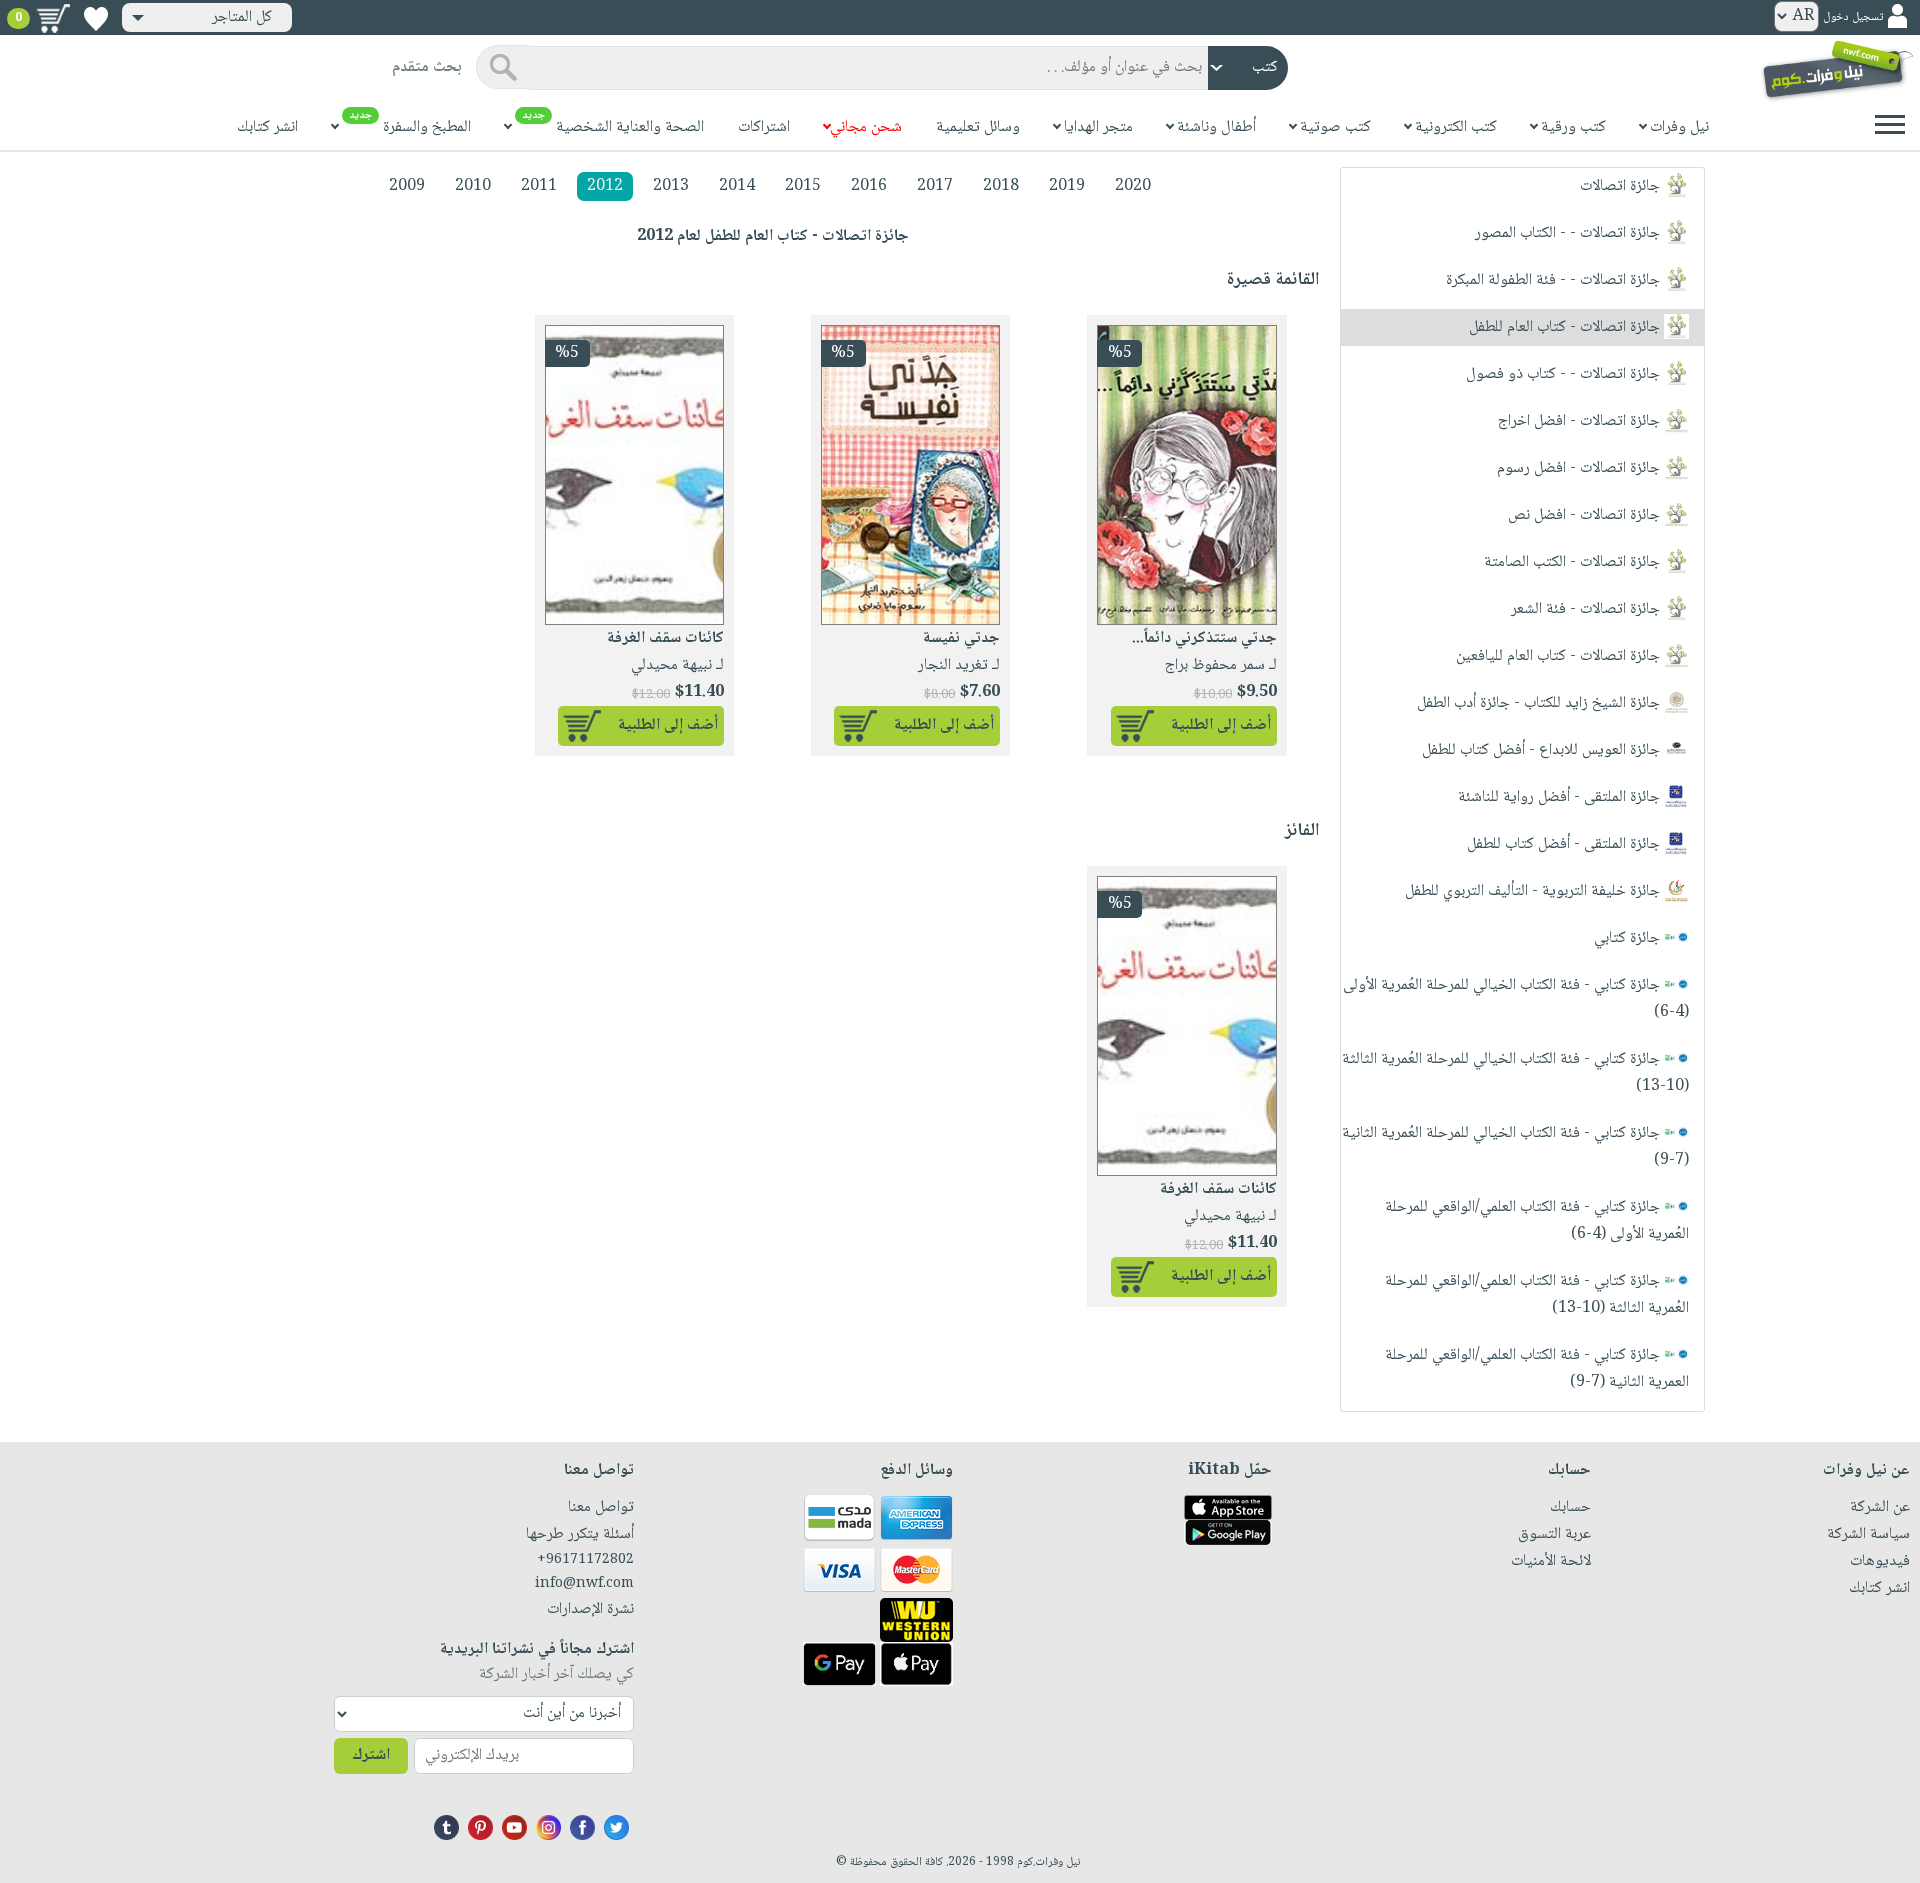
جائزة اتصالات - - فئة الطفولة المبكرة (1555, 280)
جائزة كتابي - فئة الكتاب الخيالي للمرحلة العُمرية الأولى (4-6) (1516, 999)
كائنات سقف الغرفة (665, 638)
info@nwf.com (584, 1584)
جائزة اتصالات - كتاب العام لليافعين (1560, 656)
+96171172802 (585, 1560)
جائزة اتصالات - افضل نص (1586, 515)
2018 (1001, 186)
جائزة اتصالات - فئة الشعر (1587, 609)
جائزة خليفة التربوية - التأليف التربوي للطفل (1534, 891)
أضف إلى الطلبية (1221, 725)
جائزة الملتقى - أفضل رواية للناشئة (1561, 797)
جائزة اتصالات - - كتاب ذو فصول (1565, 374)
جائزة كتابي (1629, 938)
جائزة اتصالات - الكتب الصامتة (1574, 562)
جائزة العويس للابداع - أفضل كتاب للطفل (1543, 750)
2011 (539, 186)
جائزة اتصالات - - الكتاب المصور (1569, 233)
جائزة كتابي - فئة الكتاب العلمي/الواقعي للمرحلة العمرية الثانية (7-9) (1537, 1369)
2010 (473, 186)
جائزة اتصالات (1622, 186)
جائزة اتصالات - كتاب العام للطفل (1566, 327)
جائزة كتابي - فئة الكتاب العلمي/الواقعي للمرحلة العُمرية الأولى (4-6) (1537, 1221)
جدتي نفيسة (961, 638)
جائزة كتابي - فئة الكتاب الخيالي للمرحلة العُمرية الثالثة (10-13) (1515, 1073)
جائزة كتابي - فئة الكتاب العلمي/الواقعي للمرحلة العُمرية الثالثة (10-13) (1537, 1295)
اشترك (371, 1755)
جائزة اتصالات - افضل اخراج (1581, 421)
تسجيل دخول (1853, 17)
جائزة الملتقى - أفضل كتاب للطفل (1565, 844)
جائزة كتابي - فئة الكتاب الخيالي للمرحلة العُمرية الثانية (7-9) (1515, 1147)
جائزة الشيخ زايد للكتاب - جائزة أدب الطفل (1540, 703)
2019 (1067, 186)
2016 (869, 186)
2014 (737, 186)
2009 (407, 186)
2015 (803, 186)
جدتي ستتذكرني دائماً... (1204, 638)
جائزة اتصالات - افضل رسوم (1580, 468)
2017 (935, 186)
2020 (1133, 186)
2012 (605, 186)
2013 (671, 186)
